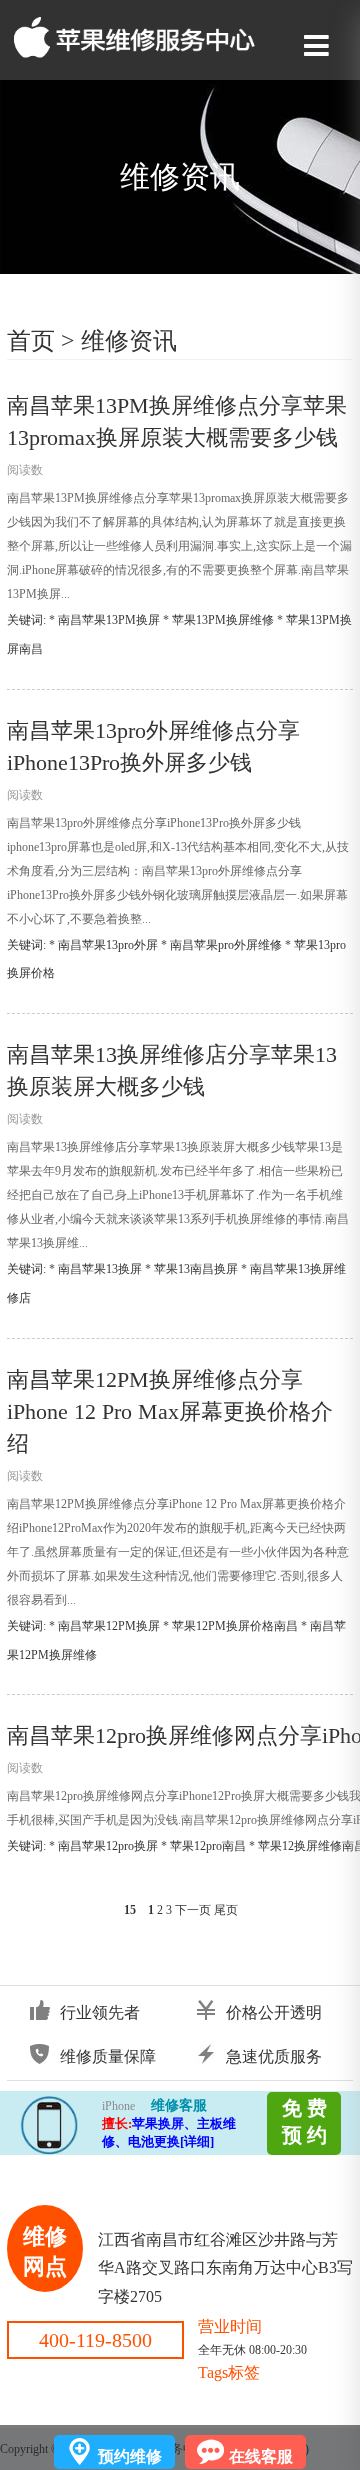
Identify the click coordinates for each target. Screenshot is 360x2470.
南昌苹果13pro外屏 (108, 945)
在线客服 (261, 2456)
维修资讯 (129, 341)
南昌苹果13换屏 (100, 1269)
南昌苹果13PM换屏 (109, 620)
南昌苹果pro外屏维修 (226, 945)
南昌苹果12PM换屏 (109, 1626)
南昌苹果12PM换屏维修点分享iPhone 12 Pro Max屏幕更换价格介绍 (170, 1411)
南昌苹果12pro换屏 (108, 1846)
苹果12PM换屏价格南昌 (235, 1626)
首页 (31, 341)
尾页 (226, 1910)
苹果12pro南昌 (208, 1846)
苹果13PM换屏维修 (223, 620)
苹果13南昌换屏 (196, 1269)
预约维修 (130, 2456)
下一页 (193, 1910)
